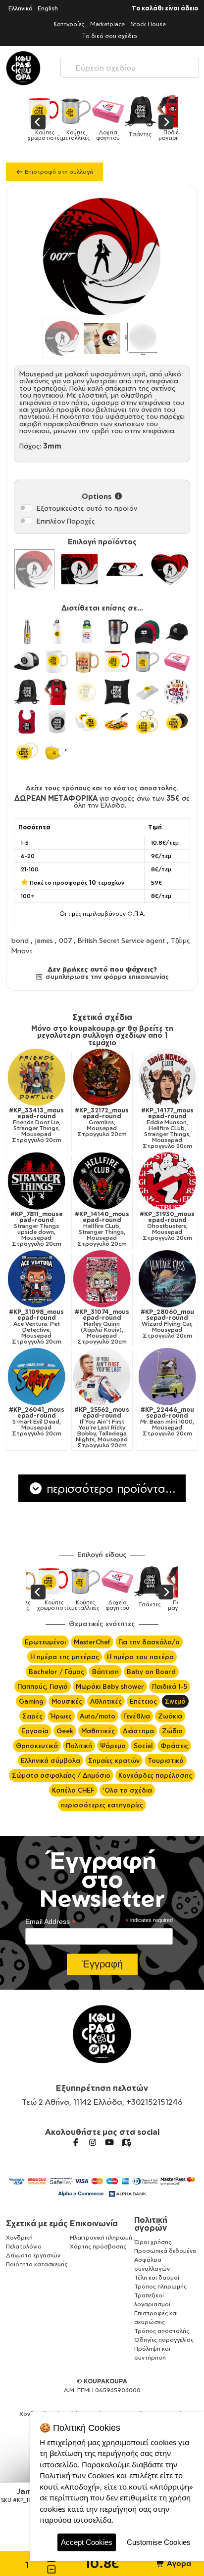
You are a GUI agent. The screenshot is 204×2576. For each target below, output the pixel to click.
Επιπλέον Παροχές (66, 521)
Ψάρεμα (113, 1746)
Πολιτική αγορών (151, 2224)
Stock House (148, 24)
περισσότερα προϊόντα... (109, 1488)
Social (143, 1746)
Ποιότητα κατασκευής (37, 2264)
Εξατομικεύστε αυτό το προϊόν (87, 508)
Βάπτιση (105, 1672)
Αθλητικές (106, 1701)
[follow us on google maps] (126, 2142)
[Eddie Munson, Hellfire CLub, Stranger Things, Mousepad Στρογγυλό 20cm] (167, 1077)
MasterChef (92, 1642)
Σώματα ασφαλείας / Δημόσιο (61, 1775)
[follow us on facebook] (76, 2142)
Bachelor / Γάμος (56, 1672)
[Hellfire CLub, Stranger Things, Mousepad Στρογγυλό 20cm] (102, 1181)
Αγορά (178, 2563)
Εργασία (35, 1731)
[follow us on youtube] (109, 2142)
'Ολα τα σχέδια (127, 1790)
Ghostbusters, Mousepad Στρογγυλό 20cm (167, 1226)
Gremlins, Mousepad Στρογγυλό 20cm (102, 1122)
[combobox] (130, 65)
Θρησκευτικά (37, 1746)
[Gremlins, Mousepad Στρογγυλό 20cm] (102, 1077)
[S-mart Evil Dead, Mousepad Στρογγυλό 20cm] (37, 1377)
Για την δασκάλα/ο (149, 1642)
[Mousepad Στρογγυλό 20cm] (34, 569)
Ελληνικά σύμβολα (51, 1760)
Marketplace (107, 24)
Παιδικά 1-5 (170, 1686)
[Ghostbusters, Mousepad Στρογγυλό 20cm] (167, 1181)
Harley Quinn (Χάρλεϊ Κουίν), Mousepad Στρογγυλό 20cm (102, 1327)
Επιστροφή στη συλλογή (58, 172)
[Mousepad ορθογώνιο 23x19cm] (79, 569)
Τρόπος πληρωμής (160, 2286)
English (48, 8)
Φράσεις (174, 1746)
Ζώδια (172, 1731)
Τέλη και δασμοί (157, 2277)
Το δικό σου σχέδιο (110, 36)
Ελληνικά (21, 8)
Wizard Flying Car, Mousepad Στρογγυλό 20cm (167, 1324)
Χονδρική (19, 2237)
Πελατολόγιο (24, 2246)
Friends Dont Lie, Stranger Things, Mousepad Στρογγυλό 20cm (36, 1125)
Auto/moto (98, 1716)
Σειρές (32, 1716)
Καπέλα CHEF (73, 1790)
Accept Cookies (87, 2542)
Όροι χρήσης (153, 2242)
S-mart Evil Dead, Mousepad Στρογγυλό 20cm (37, 1422)
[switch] (26, 508)
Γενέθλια (137, 1716)
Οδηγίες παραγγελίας (164, 2340)
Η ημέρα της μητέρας (65, 1657)
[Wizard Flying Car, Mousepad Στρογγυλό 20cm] (167, 1279)
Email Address (51, 1922)
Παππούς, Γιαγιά (43, 1686)
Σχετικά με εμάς (37, 2223)
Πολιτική (79, 1746)
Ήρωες (61, 1716)
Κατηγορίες (69, 24)
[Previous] (38, 122)
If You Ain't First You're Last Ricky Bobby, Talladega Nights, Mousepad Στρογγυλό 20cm (102, 1428)
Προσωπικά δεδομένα (165, 2251)
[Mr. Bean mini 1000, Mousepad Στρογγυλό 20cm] (167, 1377)
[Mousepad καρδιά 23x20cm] (170, 569)
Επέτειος (143, 1701)
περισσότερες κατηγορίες (102, 1805)
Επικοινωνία (94, 2223)
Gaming (31, 1701)
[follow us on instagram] (93, 2142)
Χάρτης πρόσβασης (98, 2246)
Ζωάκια (170, 1716)
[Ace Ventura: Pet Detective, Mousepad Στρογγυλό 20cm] (37, 1279)
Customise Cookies (159, 2542)
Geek (65, 1731)
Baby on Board (151, 1672)
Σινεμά (175, 1701)
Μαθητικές (98, 1731)
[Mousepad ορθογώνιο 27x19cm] (125, 569)
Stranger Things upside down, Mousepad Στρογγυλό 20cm (37, 1229)
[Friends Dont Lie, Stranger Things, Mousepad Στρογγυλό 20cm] (37, 1077)
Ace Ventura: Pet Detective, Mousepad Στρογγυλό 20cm (36, 1327)
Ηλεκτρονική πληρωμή (101, 2237)
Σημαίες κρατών (114, 1760)
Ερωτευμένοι (45, 1642)
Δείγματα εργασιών (33, 2255)
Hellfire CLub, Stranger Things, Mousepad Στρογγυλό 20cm (102, 1229)
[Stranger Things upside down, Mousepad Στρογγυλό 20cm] (37, 1181)
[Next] (166, 122)
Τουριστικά (166, 1760)
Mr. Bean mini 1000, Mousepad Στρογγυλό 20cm (167, 1422)
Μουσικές (67, 1701)
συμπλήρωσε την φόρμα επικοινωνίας (106, 977)
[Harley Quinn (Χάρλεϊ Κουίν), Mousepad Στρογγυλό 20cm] (102, 1279)
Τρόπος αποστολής (162, 2331)
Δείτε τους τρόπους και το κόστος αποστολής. (102, 788)
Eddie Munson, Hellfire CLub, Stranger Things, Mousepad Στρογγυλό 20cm (167, 1128)
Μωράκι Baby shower (110, 1686)
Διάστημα (138, 1731)
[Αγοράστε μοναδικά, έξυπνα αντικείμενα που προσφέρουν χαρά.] (23, 68)
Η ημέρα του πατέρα (140, 1657)
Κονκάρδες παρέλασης (155, 1775)
